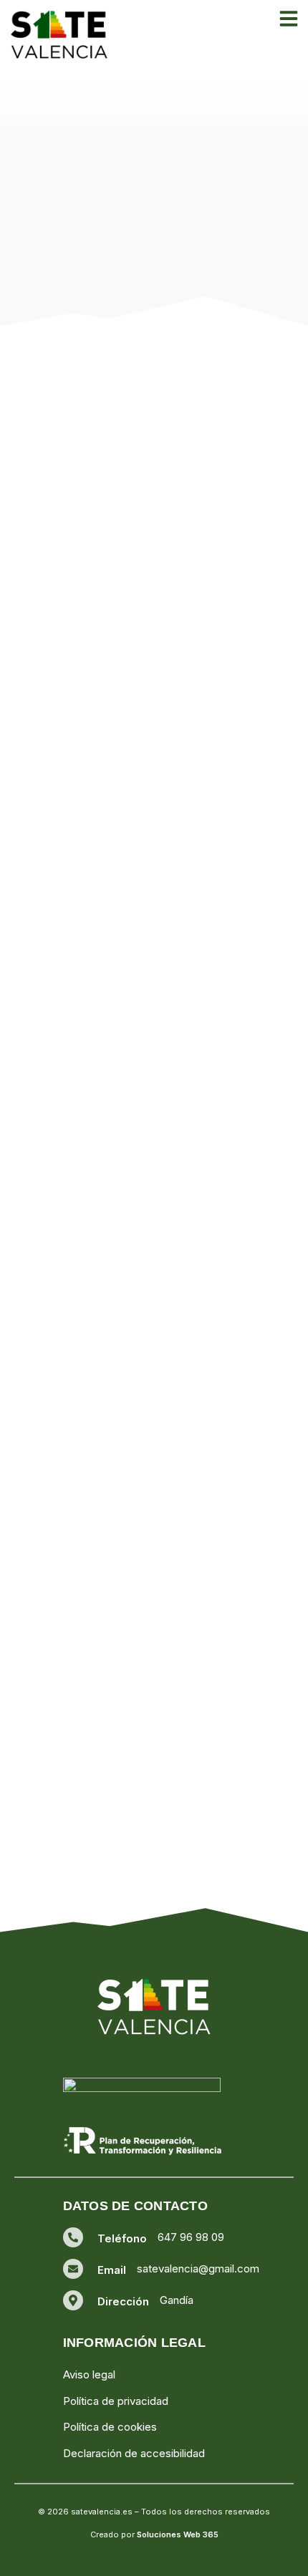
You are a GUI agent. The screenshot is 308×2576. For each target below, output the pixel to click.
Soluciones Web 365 (178, 2534)
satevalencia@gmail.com (198, 2268)
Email (112, 2270)
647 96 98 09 (191, 2237)
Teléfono (122, 2238)
